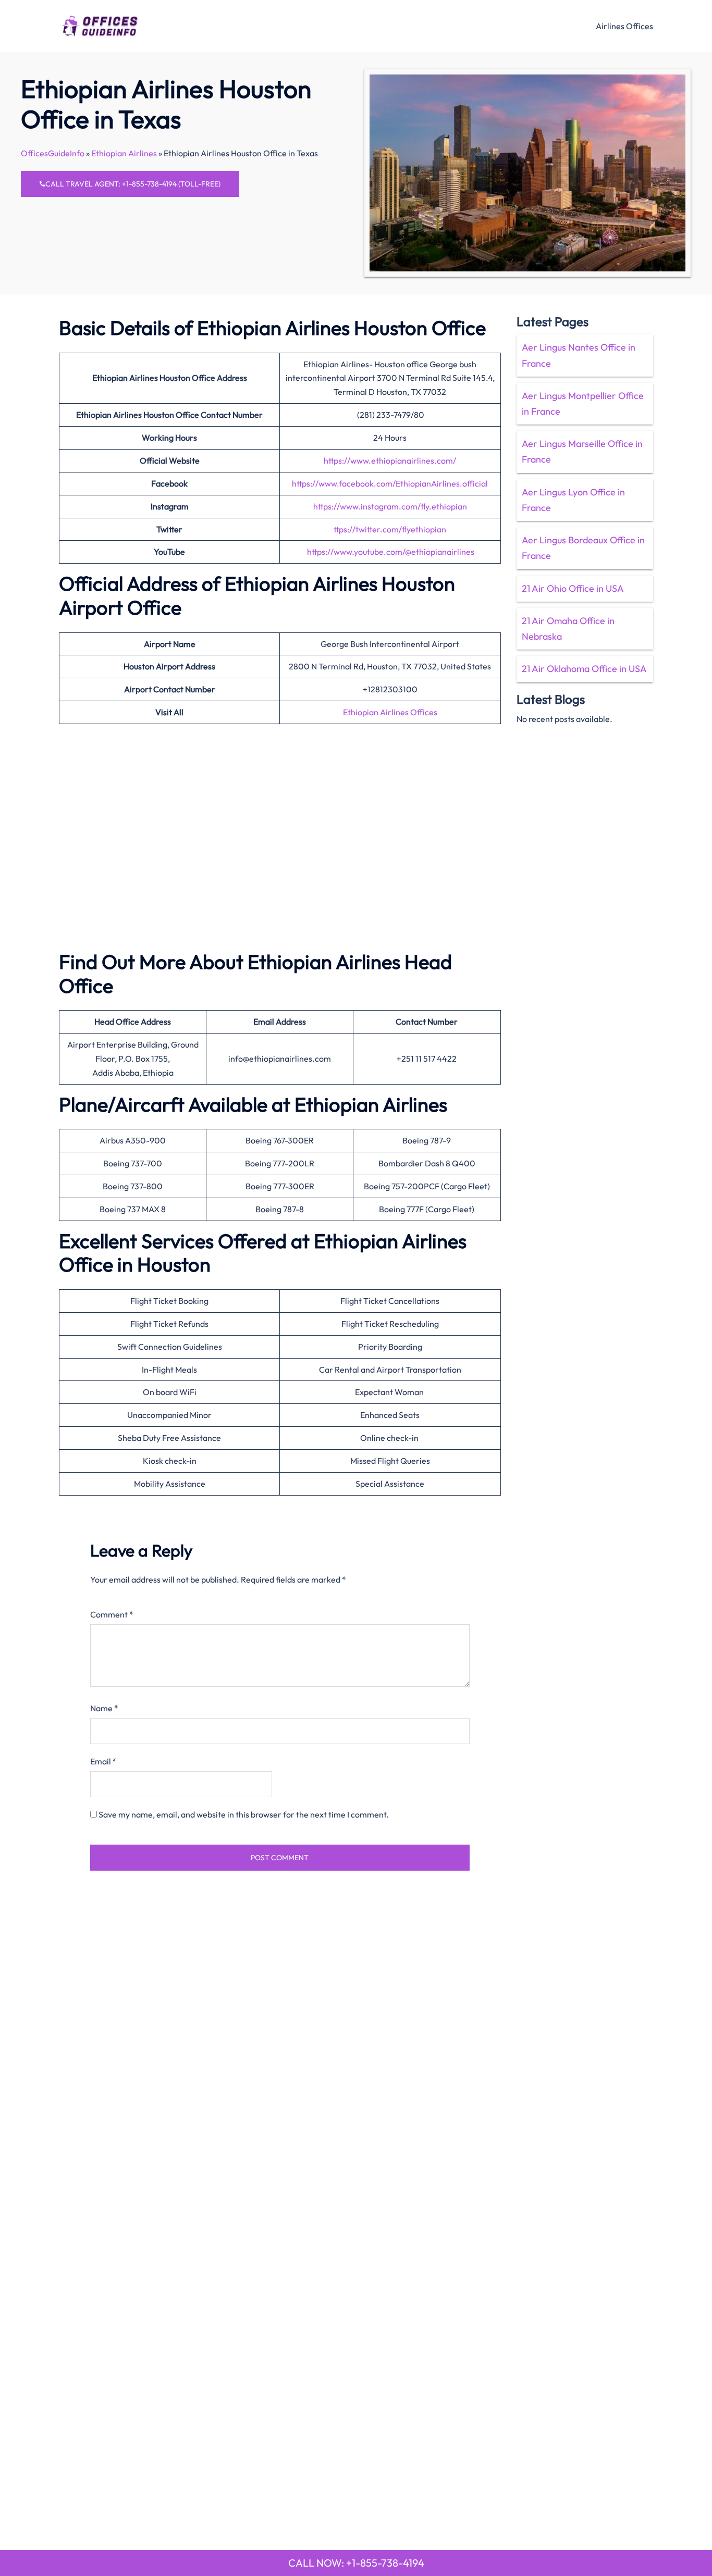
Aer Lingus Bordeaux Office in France (583, 548)
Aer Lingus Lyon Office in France (573, 500)
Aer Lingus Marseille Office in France (582, 451)
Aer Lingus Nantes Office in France (579, 355)
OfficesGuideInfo (53, 153)
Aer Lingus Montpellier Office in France (583, 403)
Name (104, 1708)
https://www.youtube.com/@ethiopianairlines (391, 552)
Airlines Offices (624, 26)
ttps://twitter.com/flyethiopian (390, 529)
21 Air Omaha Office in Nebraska (568, 629)
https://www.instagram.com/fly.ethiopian (390, 506)
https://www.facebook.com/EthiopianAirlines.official (390, 483)
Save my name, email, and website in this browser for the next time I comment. (244, 1814)
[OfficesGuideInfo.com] (100, 24)
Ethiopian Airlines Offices (390, 712)
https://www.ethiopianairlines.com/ (390, 461)
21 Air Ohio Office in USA (573, 588)
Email (103, 1761)
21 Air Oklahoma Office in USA (584, 669)
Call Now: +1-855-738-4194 (356, 2563)
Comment (112, 1614)
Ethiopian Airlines (124, 153)
